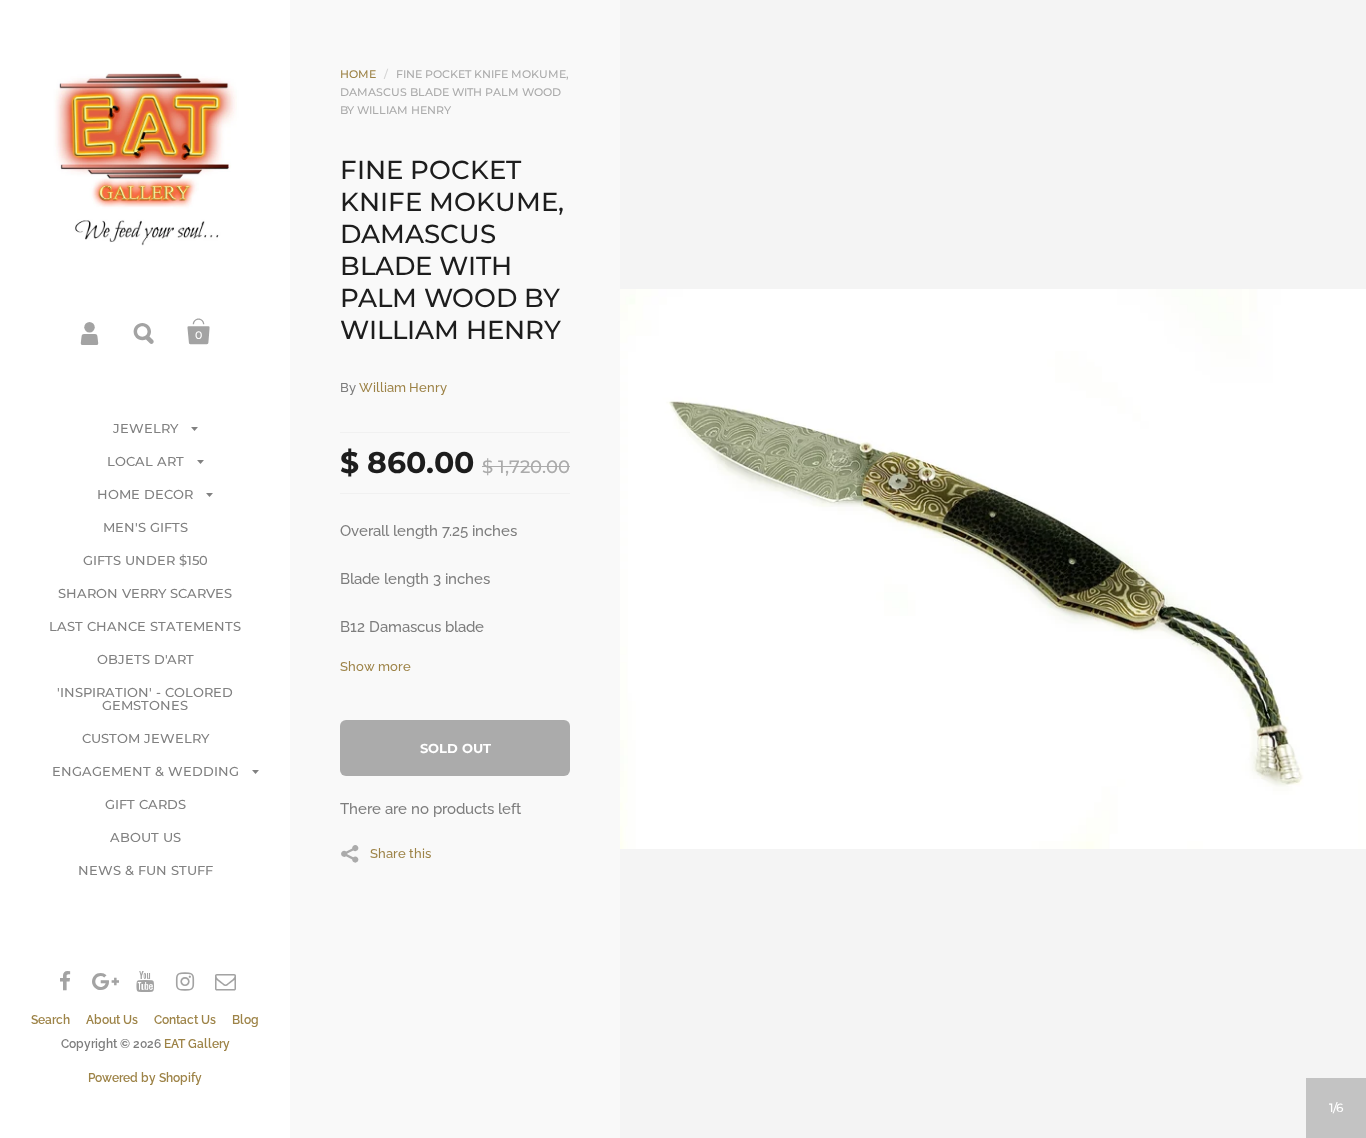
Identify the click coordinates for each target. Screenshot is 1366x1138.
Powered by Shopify (145, 1078)
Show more (375, 666)
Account (91, 332)
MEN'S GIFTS (145, 527)
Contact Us (185, 1020)
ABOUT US (145, 837)
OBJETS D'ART (145, 659)
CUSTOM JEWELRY (145, 738)
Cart (199, 332)
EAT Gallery (197, 1044)
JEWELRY (145, 428)
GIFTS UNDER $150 (145, 560)
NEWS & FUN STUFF (145, 870)
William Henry (403, 387)
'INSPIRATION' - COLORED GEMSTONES (145, 698)
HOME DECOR (145, 494)
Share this (400, 853)
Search (145, 332)
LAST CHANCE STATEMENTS (145, 626)
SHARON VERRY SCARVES (145, 593)
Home (358, 74)
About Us (112, 1020)
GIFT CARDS (145, 804)
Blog (245, 1020)
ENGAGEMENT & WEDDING (145, 771)
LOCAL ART (145, 461)
